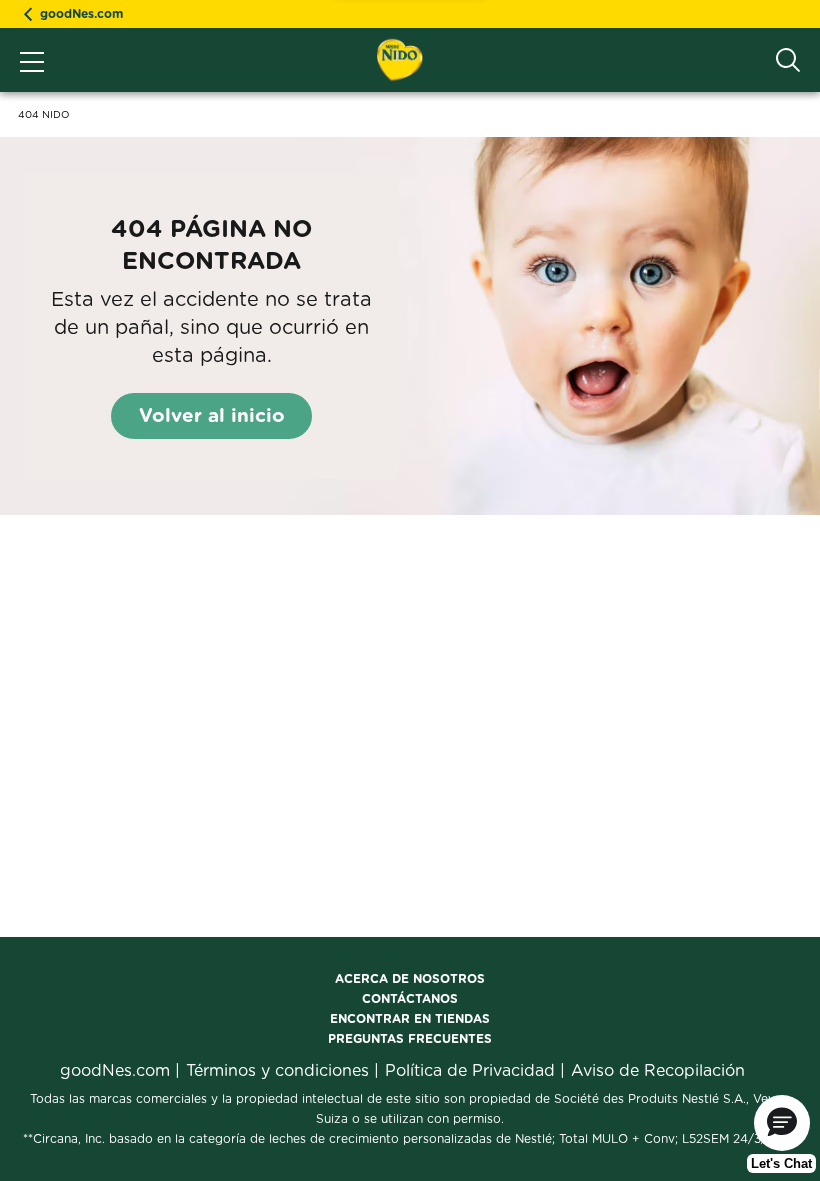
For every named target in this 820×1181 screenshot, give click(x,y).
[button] (782, 1123)
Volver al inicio (212, 415)
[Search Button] (788, 60)
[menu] (32, 64)
